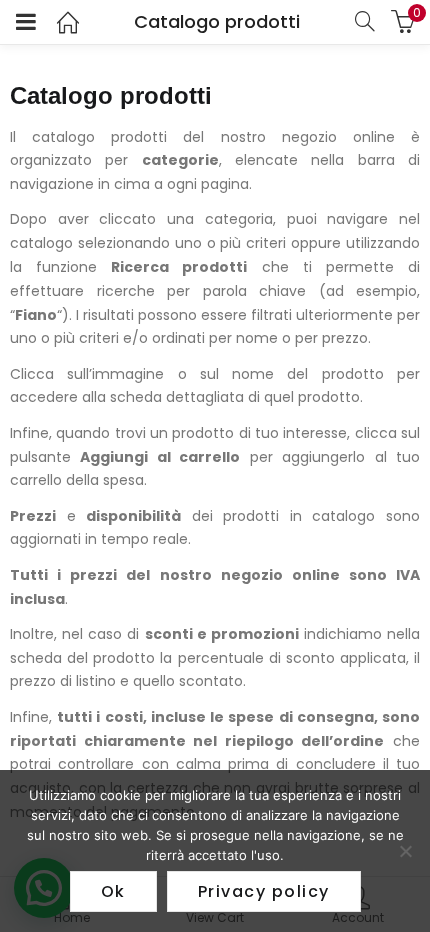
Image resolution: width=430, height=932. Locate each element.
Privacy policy (264, 891)
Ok (113, 891)
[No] (405, 851)
